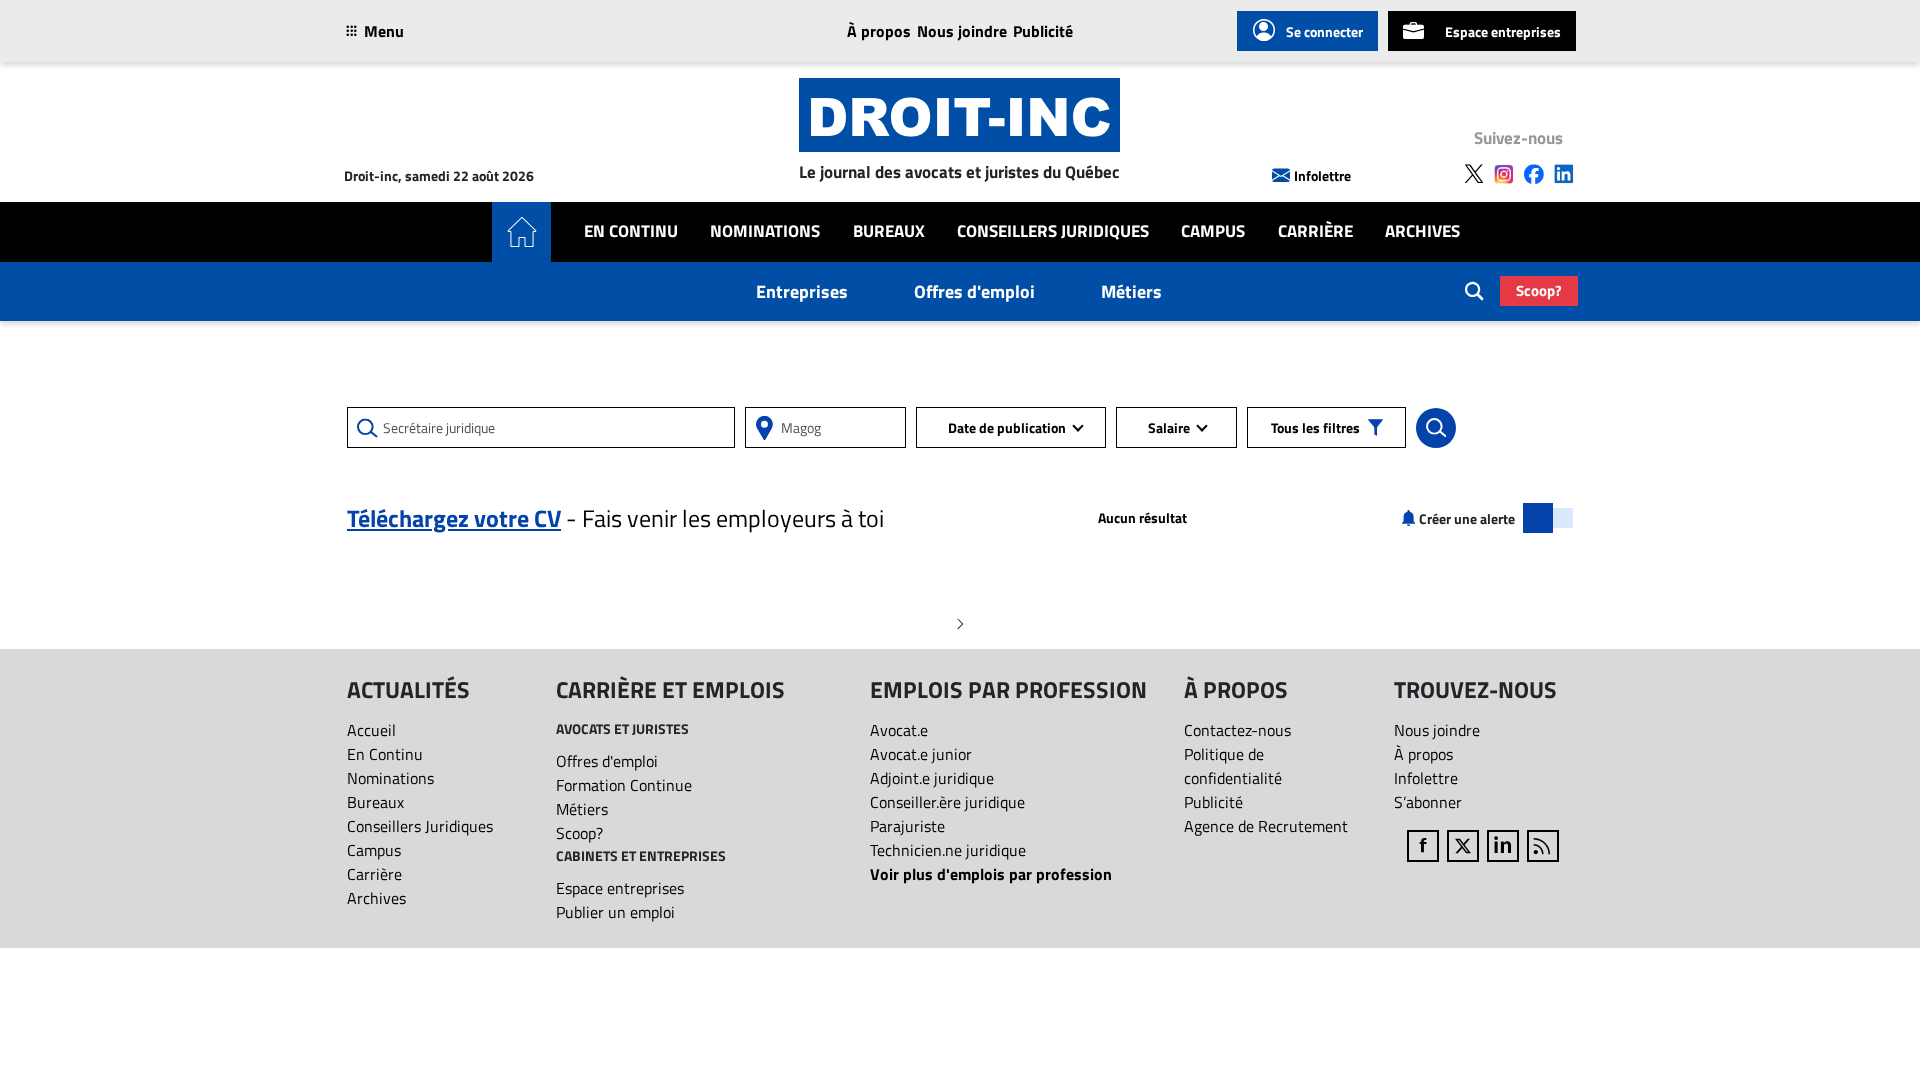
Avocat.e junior (921, 754)
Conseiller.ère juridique (947, 802)
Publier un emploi (615, 912)
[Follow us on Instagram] (1504, 174)
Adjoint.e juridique (932, 778)
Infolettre (1322, 175)
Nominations (765, 231)
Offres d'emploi (974, 291)
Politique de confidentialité (1233, 766)
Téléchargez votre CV (454, 518)
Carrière (1315, 231)
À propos (879, 31)
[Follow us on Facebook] (1534, 174)
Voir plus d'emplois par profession (991, 874)
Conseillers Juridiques (1053, 231)
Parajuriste (907, 826)
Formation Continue (624, 785)
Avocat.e (899, 730)
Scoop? (1539, 290)
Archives (1422, 231)
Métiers (1131, 291)
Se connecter (1324, 31)
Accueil (371, 730)
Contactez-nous (1237, 730)
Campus (1213, 231)
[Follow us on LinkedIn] (1564, 174)
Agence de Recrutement (1266, 826)
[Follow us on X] (1474, 174)
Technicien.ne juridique (948, 850)
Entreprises (802, 291)
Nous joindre (962, 31)
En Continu (631, 231)
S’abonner (1428, 802)
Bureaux (889, 231)
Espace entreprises (1503, 31)
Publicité (1043, 31)
